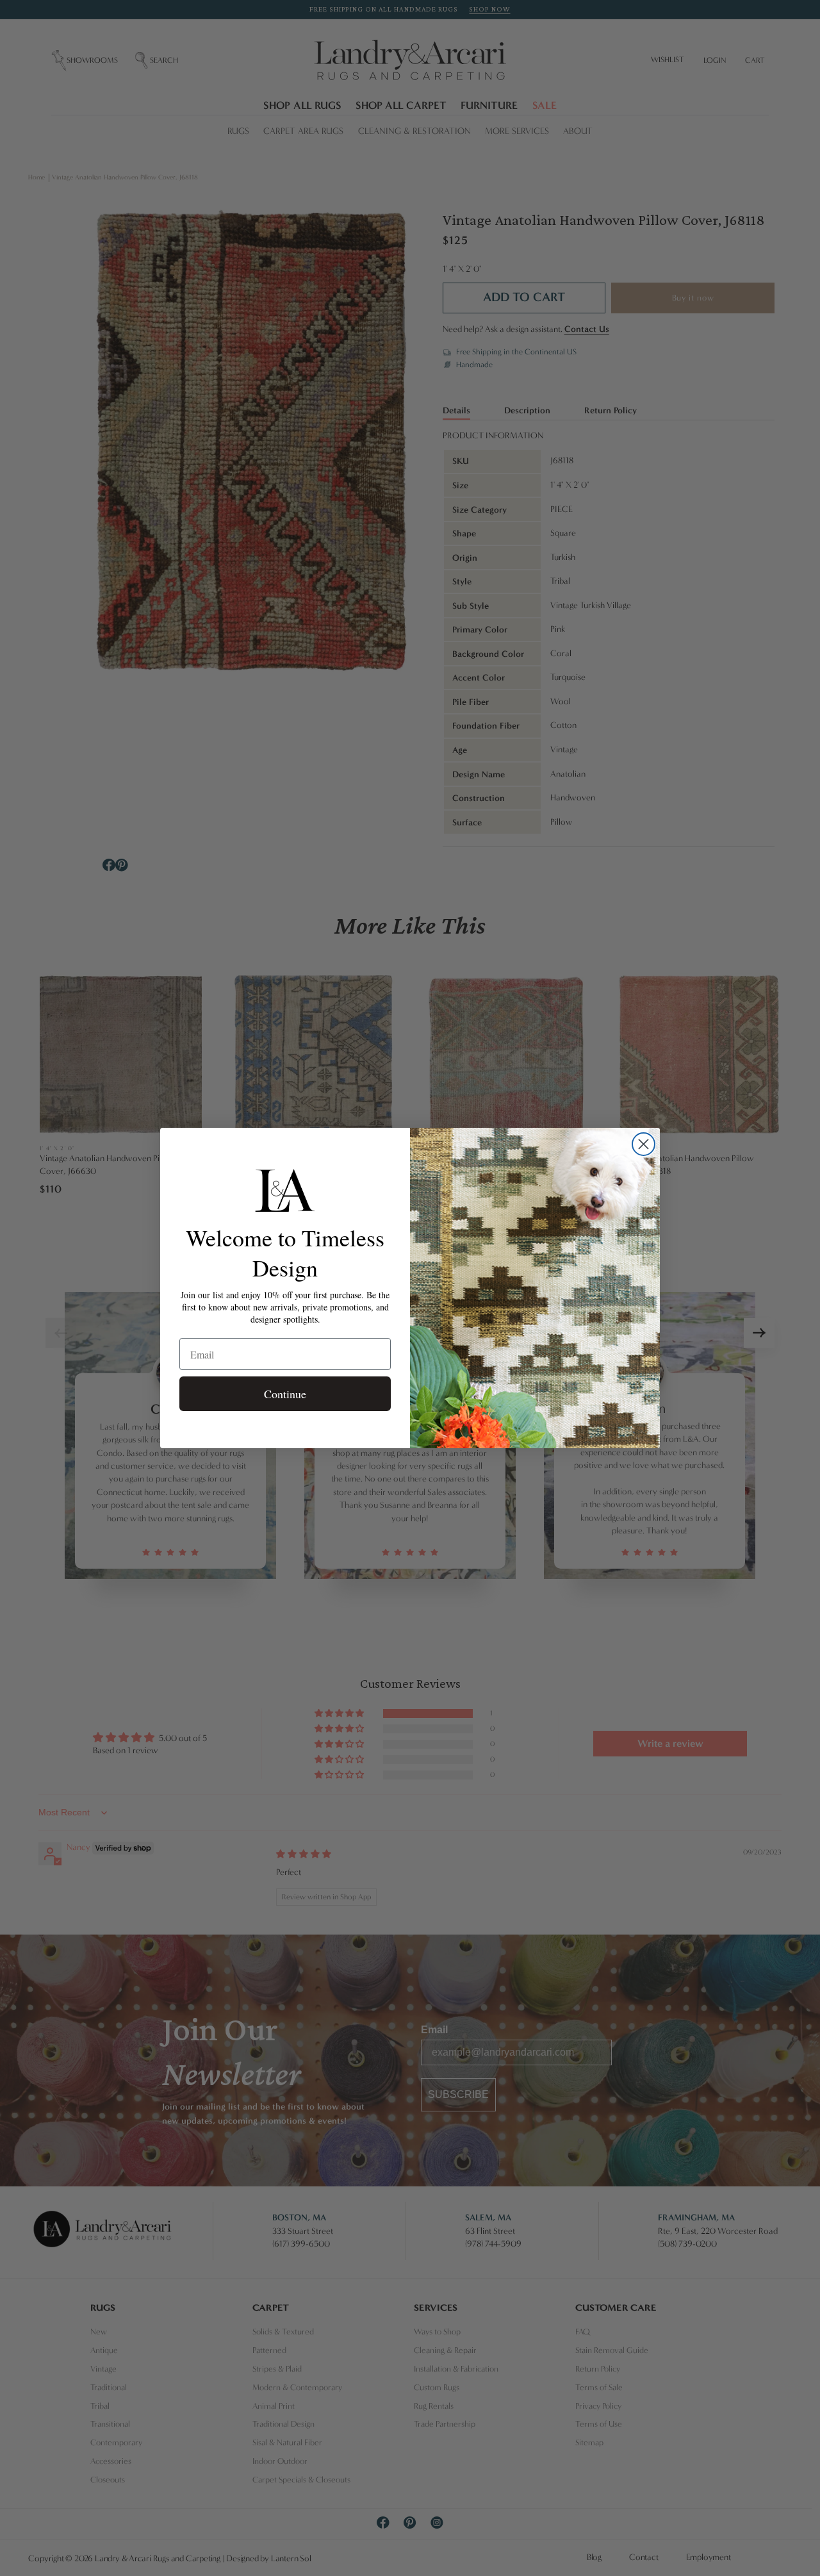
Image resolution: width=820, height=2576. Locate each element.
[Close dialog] (644, 1144)
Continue (285, 1394)
